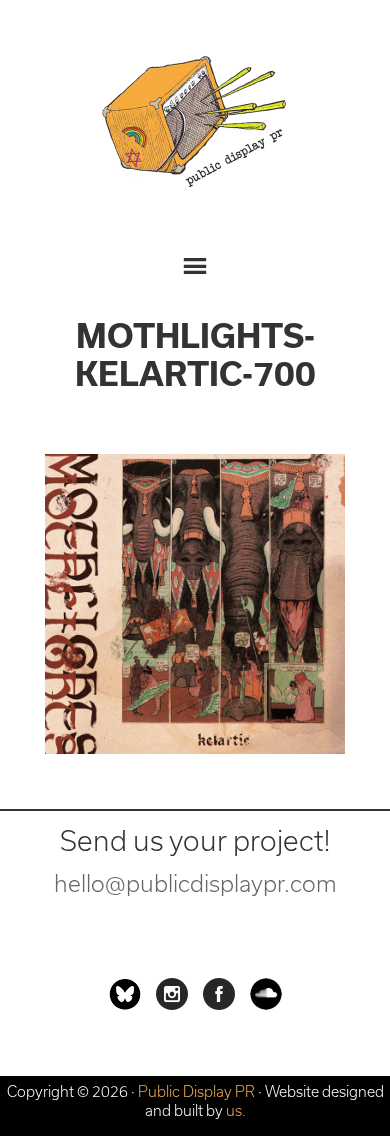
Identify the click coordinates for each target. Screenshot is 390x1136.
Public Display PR (195, 125)
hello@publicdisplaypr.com (195, 883)
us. (236, 1110)
